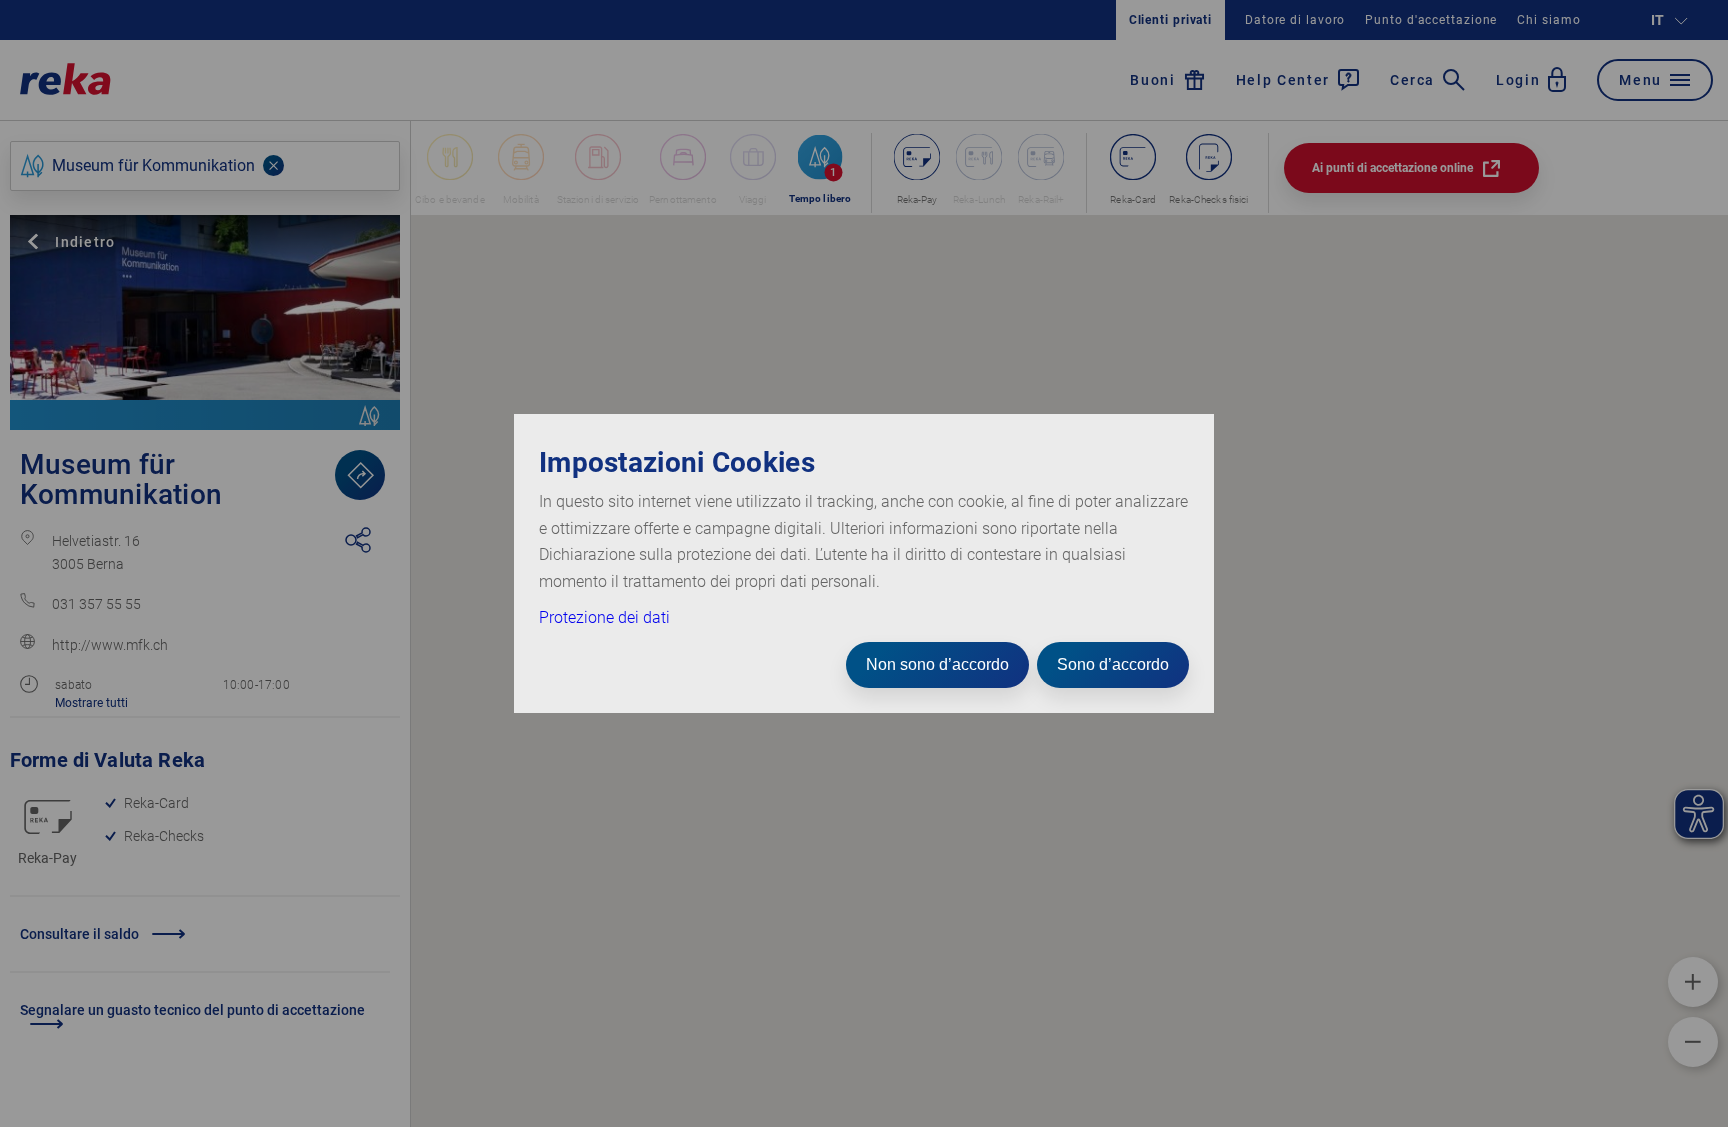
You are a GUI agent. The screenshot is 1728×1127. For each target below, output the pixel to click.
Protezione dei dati (604, 617)
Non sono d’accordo (937, 664)
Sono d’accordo (1113, 664)
